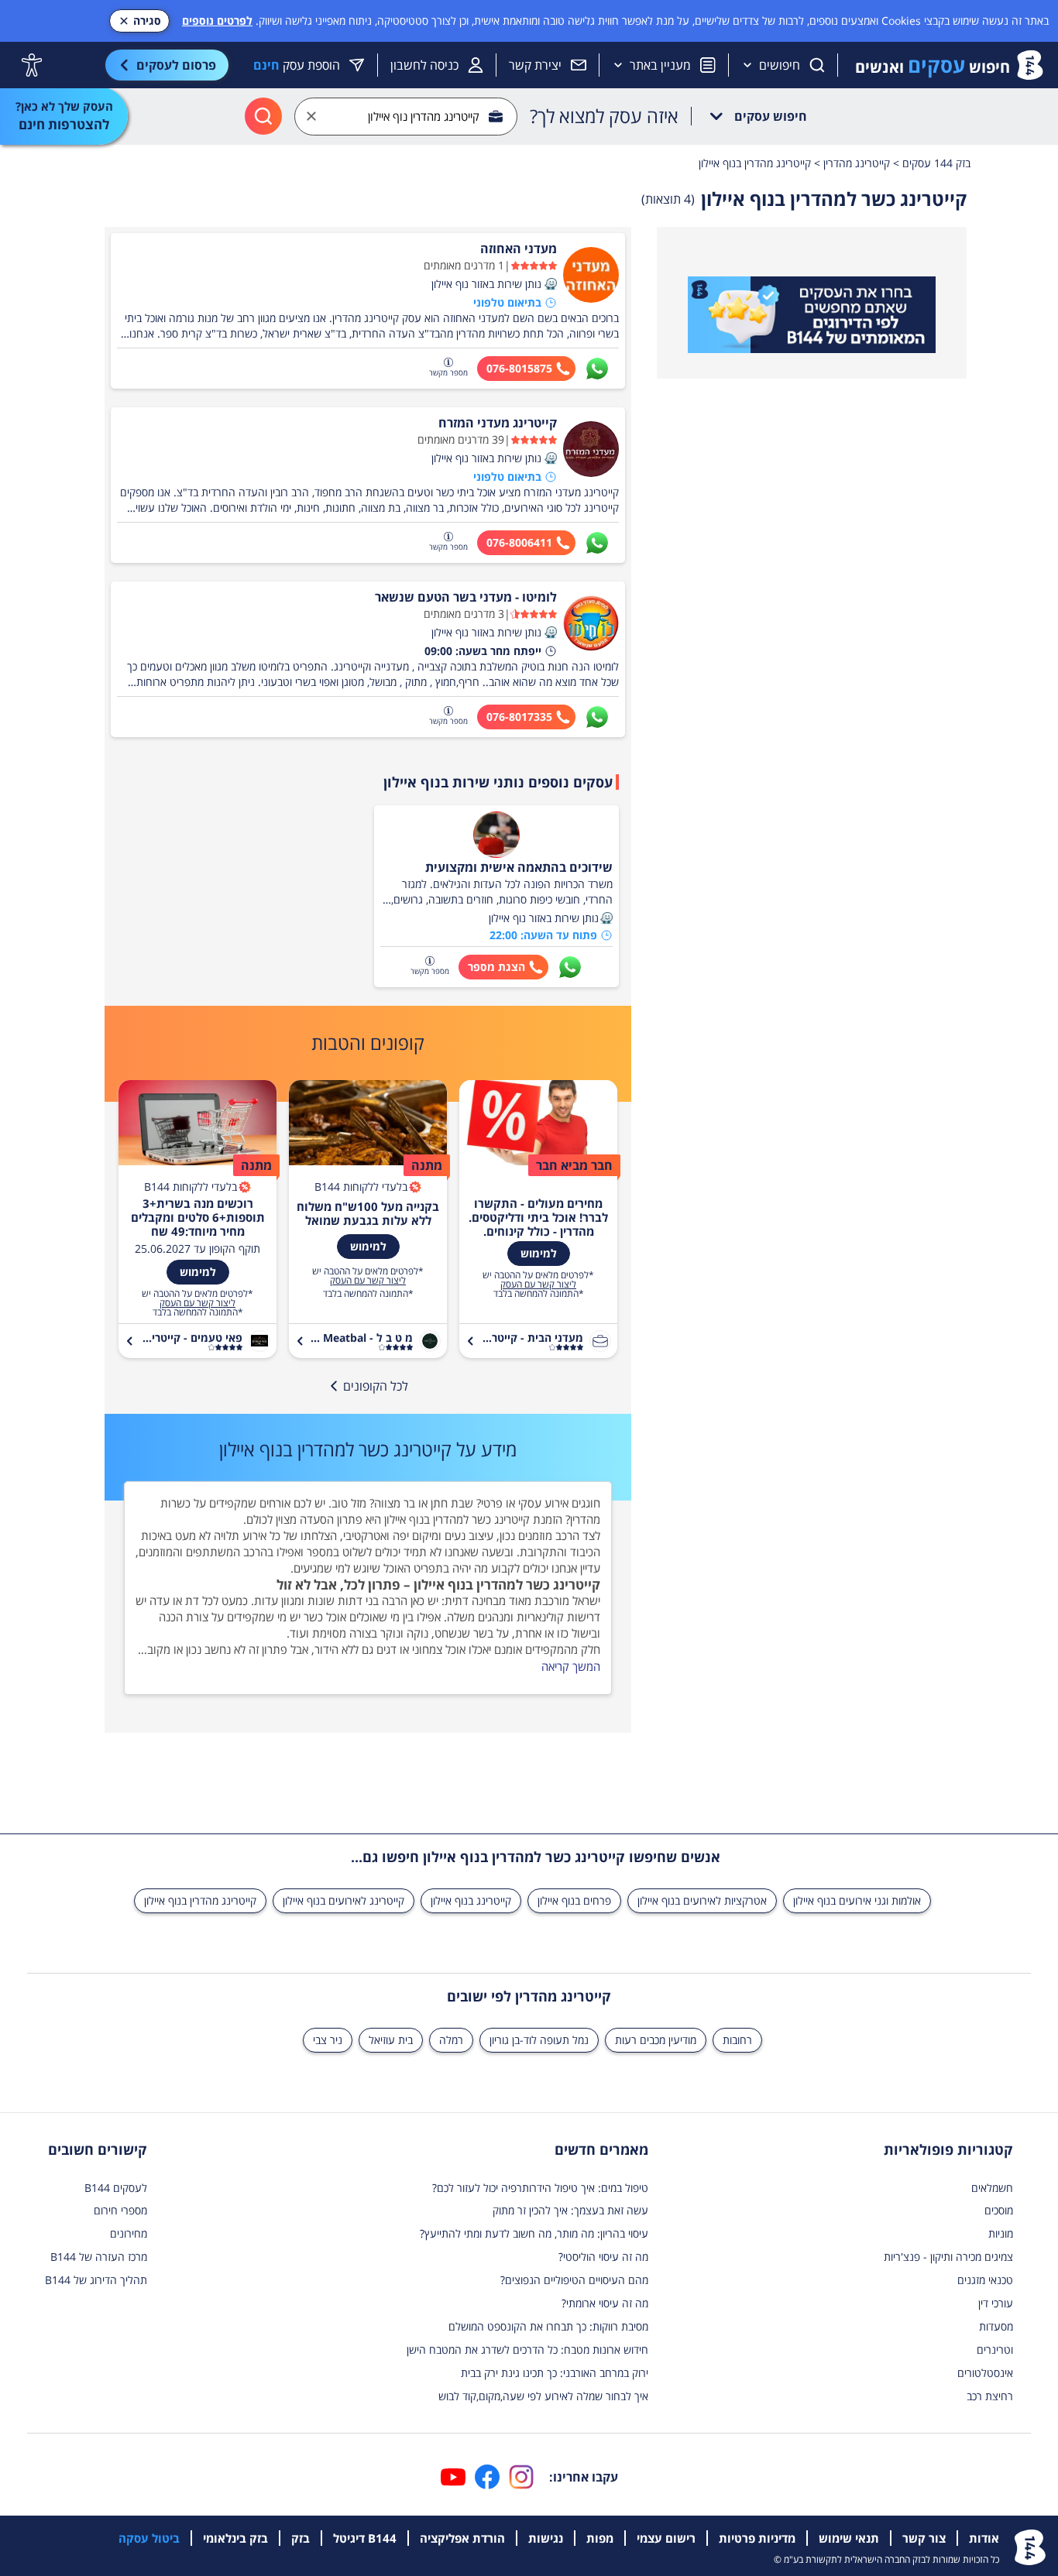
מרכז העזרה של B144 (99, 2257)
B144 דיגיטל (365, 2538)
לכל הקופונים (376, 1386)
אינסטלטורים (985, 2373)
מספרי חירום (120, 2210)
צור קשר (924, 2538)
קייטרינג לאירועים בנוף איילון (344, 1900)
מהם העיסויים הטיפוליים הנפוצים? (574, 2280)
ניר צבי (328, 2040)
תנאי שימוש (849, 2538)
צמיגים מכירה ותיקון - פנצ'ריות (948, 2257)
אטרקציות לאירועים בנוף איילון (702, 1900)
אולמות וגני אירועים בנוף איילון (857, 1900)
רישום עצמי (666, 2538)
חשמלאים (992, 2188)
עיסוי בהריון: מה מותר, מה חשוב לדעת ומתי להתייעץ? (534, 2233)
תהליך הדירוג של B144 (96, 2280)
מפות (600, 2538)
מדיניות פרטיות (757, 2538)
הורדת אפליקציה (462, 2538)
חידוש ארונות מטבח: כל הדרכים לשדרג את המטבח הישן (527, 2350)
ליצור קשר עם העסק (538, 1285)
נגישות (546, 2538)
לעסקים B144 (116, 2188)
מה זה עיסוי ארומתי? (605, 2303)
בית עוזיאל (391, 2040)
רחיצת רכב (990, 2396)
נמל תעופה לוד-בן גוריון (539, 2040)
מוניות (1001, 2233)
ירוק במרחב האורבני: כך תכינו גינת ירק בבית (555, 2373)
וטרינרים (995, 2350)
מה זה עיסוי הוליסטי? (603, 2257)
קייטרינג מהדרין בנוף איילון (200, 1900)
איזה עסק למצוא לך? (604, 116)
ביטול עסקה (149, 2538)
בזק (301, 2538)
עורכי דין (996, 2303)
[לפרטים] (812, 315)
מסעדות (996, 2326)
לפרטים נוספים (217, 21)
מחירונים (129, 2233)
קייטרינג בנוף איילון (471, 1900)
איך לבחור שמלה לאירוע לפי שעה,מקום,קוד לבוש (543, 2396)
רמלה (451, 2040)
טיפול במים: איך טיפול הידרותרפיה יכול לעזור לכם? (540, 2188)
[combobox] (406, 117)
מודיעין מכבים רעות (656, 2040)
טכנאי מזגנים (985, 2280)
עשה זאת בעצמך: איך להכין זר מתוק (570, 2210)
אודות (984, 2538)
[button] (551, 284)
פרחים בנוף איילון (574, 1900)
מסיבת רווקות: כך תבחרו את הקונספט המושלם (548, 2326)
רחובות (737, 2040)
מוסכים (999, 2210)
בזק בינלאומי (235, 2538)
